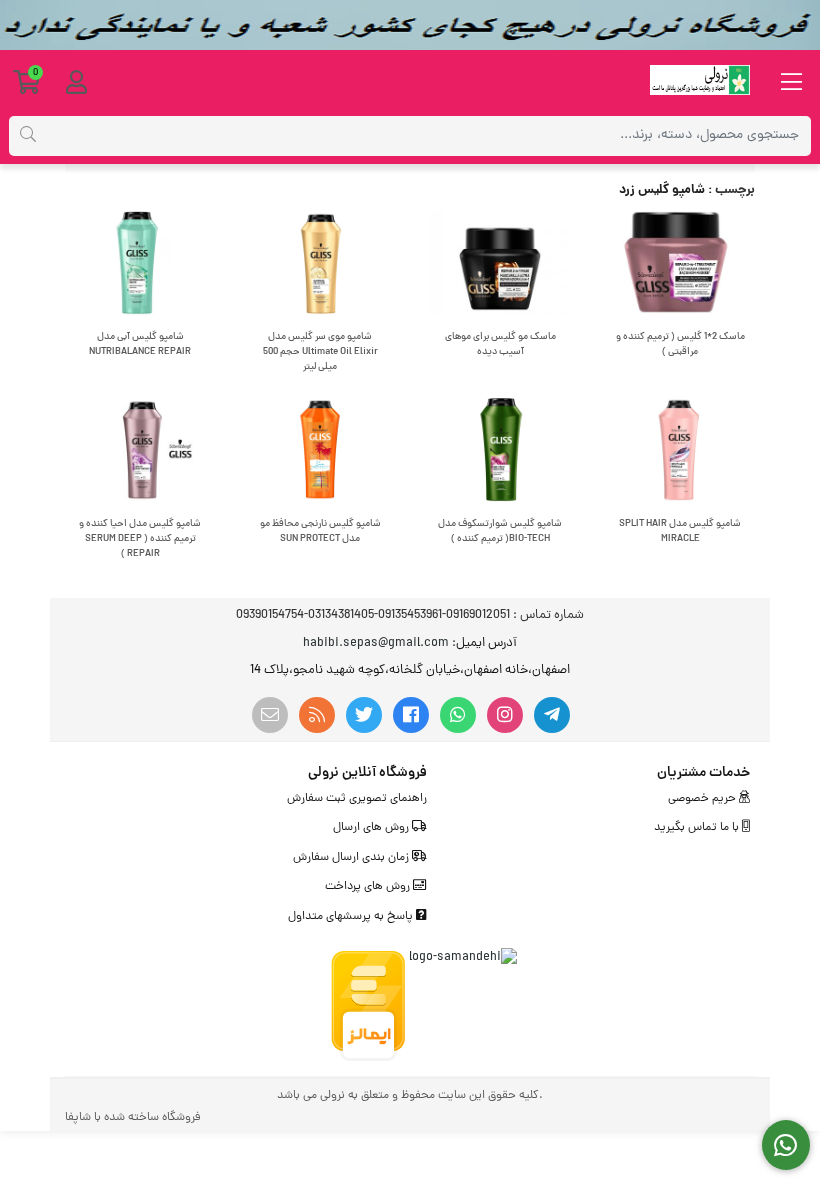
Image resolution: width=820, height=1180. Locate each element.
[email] (270, 715)
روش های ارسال (372, 828)
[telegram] (552, 715)
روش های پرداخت (369, 887)
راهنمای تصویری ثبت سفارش (357, 799)
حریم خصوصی (703, 799)
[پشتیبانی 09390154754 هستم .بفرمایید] (786, 1145)
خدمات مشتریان (703, 773)
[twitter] (364, 715)
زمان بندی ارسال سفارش (352, 858)
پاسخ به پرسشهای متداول (352, 917)
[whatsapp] (458, 715)
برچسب (735, 190)
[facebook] (411, 715)
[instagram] (505, 715)
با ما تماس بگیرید (698, 828)
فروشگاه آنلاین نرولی (367, 773)
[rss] (317, 715)
